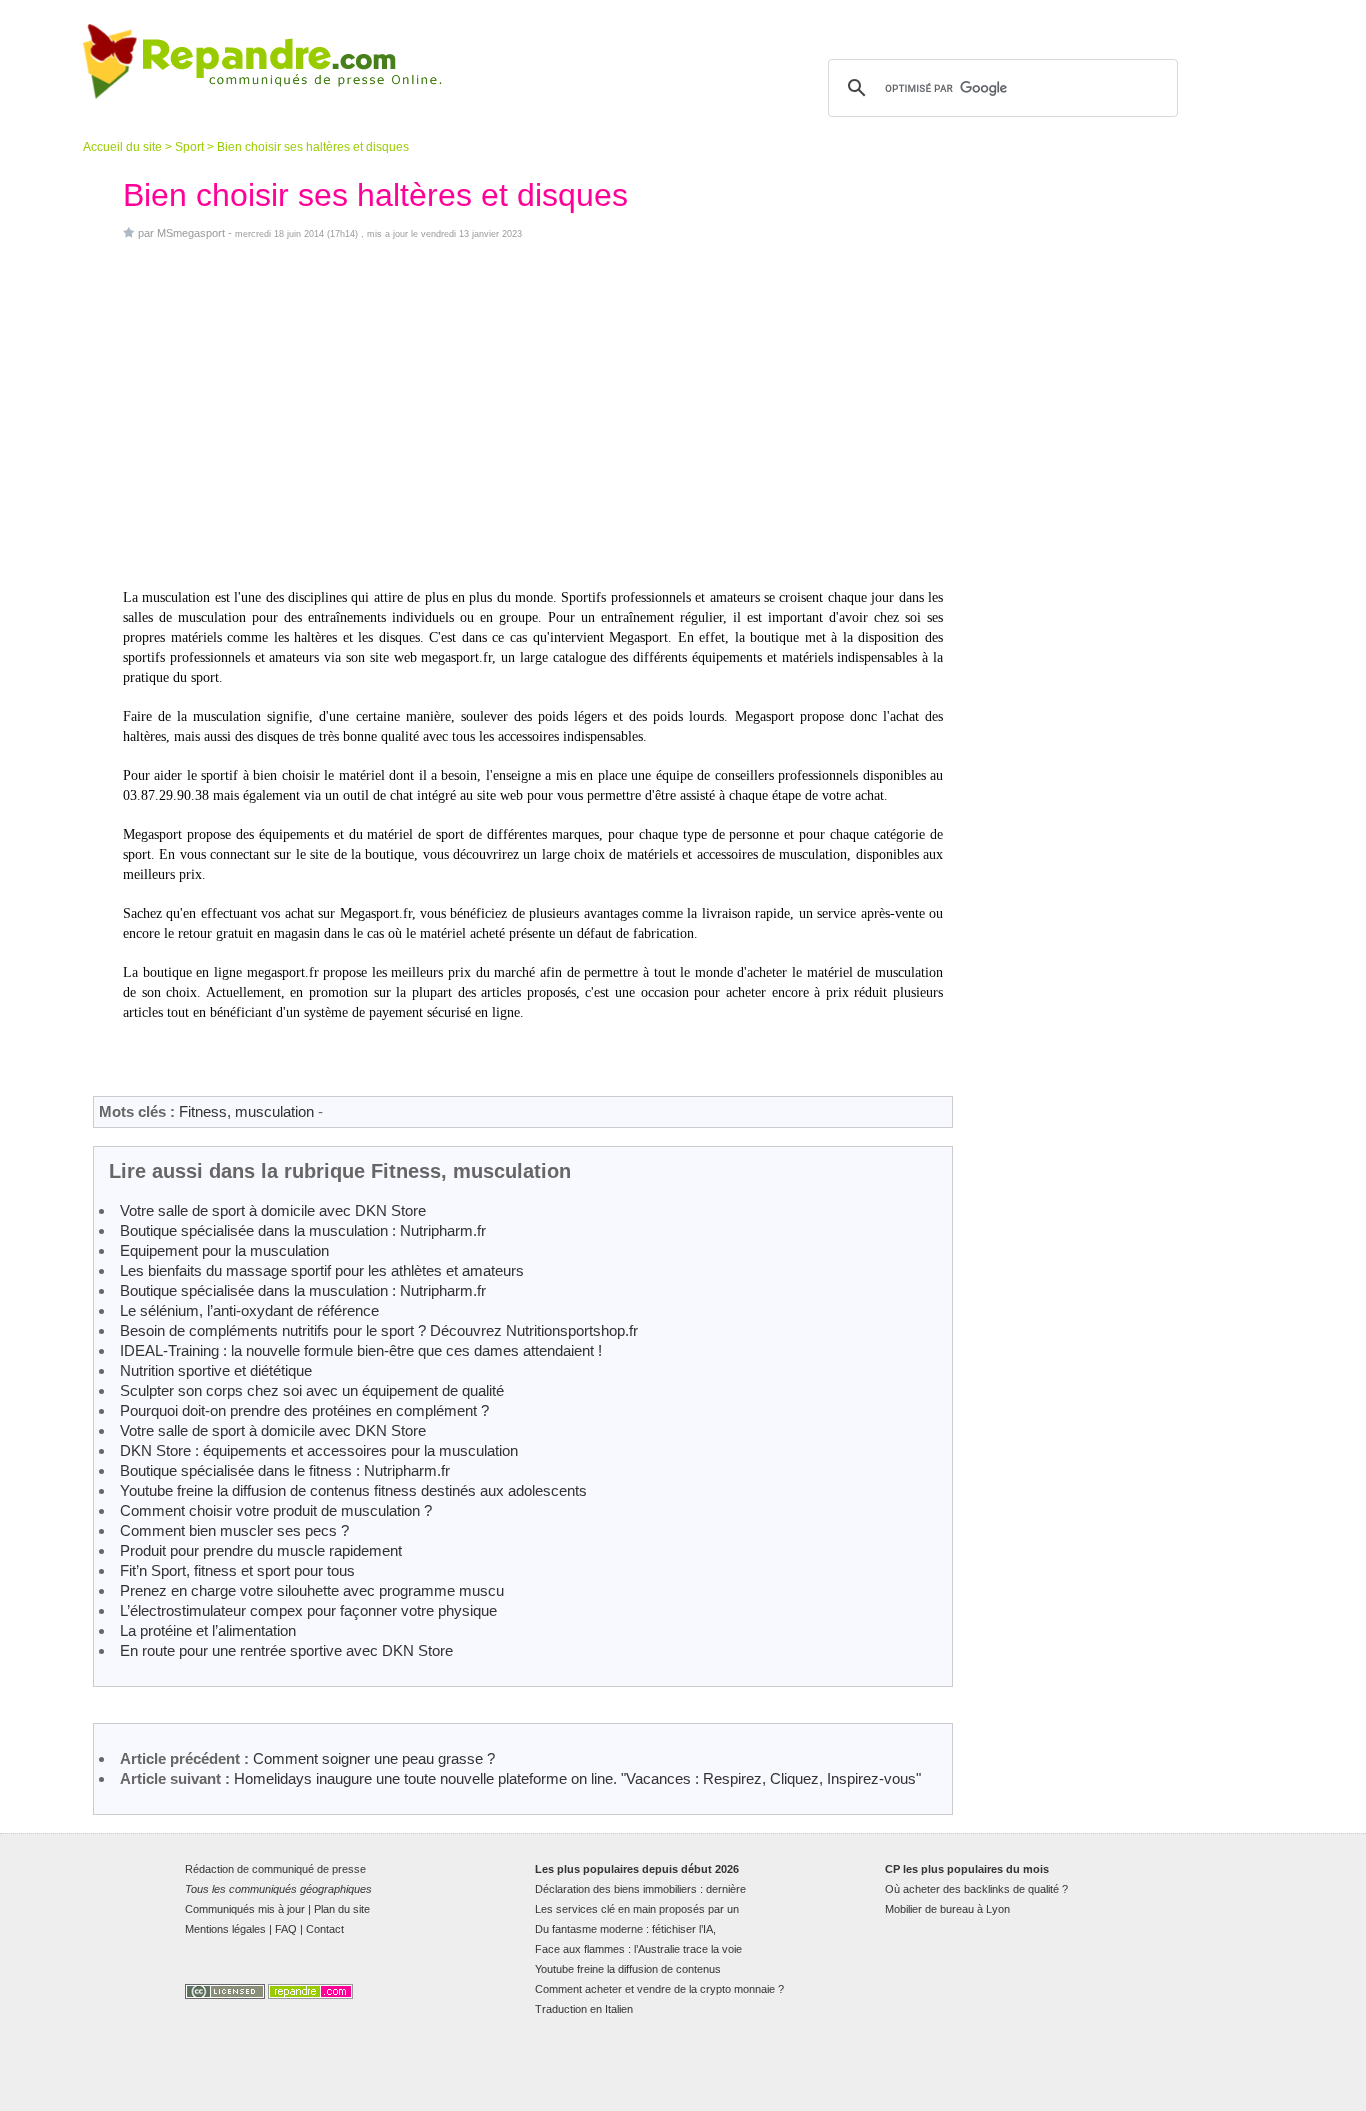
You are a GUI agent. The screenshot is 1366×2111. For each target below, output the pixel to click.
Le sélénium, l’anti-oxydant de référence (249, 1310)
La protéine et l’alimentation (208, 1630)
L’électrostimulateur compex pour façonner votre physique (308, 1610)
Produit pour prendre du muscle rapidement (261, 1550)
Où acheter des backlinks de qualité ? (976, 1889)
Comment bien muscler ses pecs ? (234, 1530)
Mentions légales (225, 1929)
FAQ (286, 1929)
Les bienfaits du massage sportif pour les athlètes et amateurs (322, 1270)
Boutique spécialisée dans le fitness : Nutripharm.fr (285, 1470)
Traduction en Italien (584, 2009)
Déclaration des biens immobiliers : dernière (640, 1889)
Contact (325, 1929)
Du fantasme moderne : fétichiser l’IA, (625, 1929)
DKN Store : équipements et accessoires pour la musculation (319, 1450)
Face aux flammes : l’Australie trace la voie (638, 1949)
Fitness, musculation (246, 1111)
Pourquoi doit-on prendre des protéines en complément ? (304, 1410)
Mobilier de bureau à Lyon (947, 1909)
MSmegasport (191, 233)
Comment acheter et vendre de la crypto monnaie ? (659, 1989)
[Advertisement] (533, 414)
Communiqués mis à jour (245, 1909)
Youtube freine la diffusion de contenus (628, 1969)
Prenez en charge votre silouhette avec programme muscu (312, 1590)
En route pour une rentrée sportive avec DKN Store (286, 1650)
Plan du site (342, 1909)
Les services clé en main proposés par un (637, 1909)
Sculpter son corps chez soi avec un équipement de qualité (312, 1390)
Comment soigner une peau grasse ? (374, 1758)
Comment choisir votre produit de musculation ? (276, 1510)
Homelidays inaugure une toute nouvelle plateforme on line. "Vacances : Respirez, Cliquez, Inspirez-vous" (577, 1778)
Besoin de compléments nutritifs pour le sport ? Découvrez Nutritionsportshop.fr (379, 1330)
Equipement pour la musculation (224, 1250)
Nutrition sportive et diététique (216, 1370)
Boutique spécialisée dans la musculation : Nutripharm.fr (303, 1230)
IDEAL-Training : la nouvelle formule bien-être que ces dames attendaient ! (361, 1350)
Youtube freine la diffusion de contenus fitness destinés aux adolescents (353, 1490)
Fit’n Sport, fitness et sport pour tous (237, 1570)
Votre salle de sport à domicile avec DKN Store (273, 1210)
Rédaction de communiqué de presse (275, 1869)
